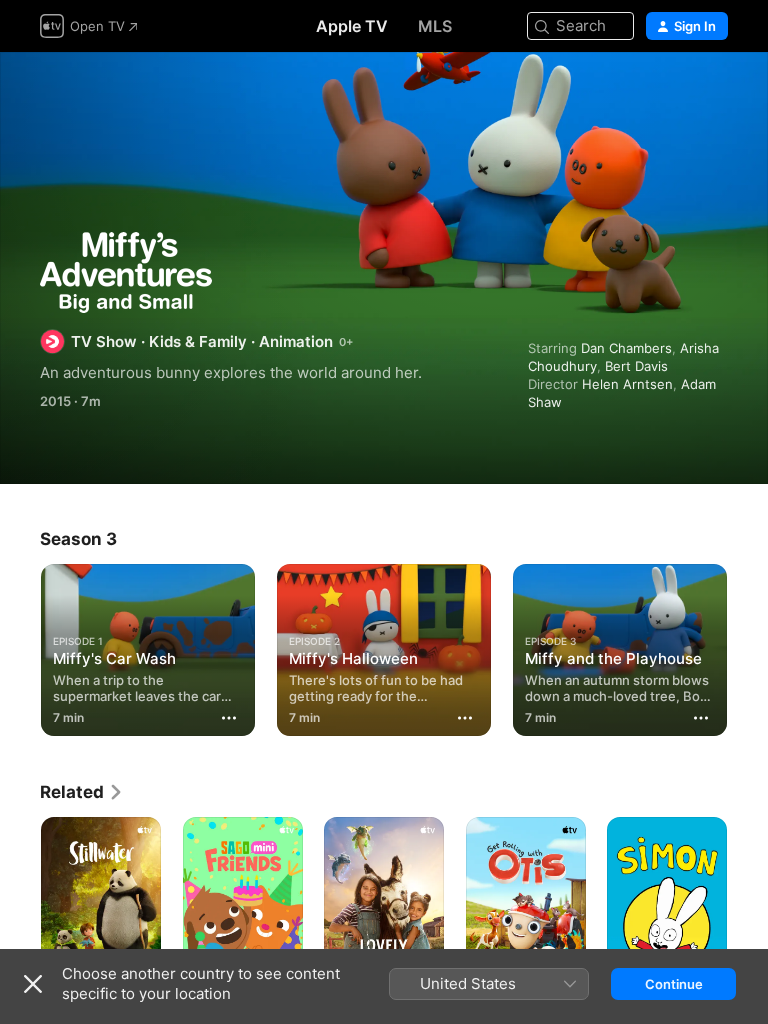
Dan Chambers (626, 348)
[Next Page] (748, 646)
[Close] (33, 984)
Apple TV (352, 26)
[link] (82, 792)
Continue (674, 984)
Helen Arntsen (627, 384)
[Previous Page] (20, 646)
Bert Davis (636, 366)
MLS (435, 26)
